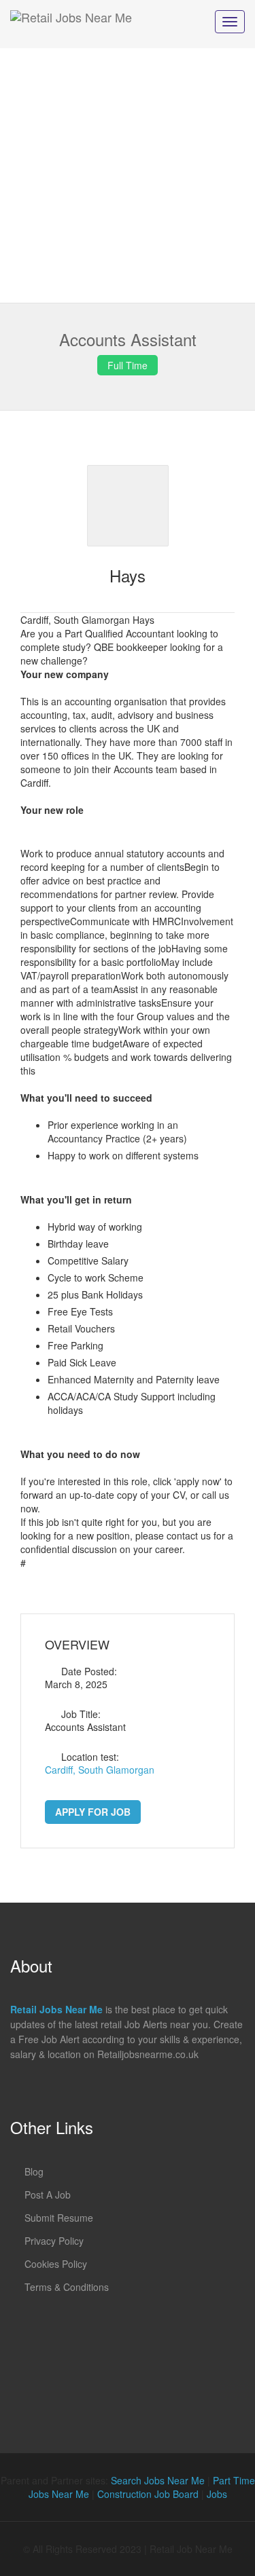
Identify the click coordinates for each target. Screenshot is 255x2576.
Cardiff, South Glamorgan (100, 1770)
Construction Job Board (148, 2494)
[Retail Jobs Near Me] (71, 24)
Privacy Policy (54, 2241)
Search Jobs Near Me (158, 2480)
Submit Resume (59, 2218)
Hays (128, 575)
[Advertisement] (128, 175)
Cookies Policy (56, 2264)
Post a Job (48, 2195)
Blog (34, 2171)
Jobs (217, 2494)
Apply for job (93, 1812)
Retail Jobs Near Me (56, 2009)
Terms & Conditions (67, 2287)
